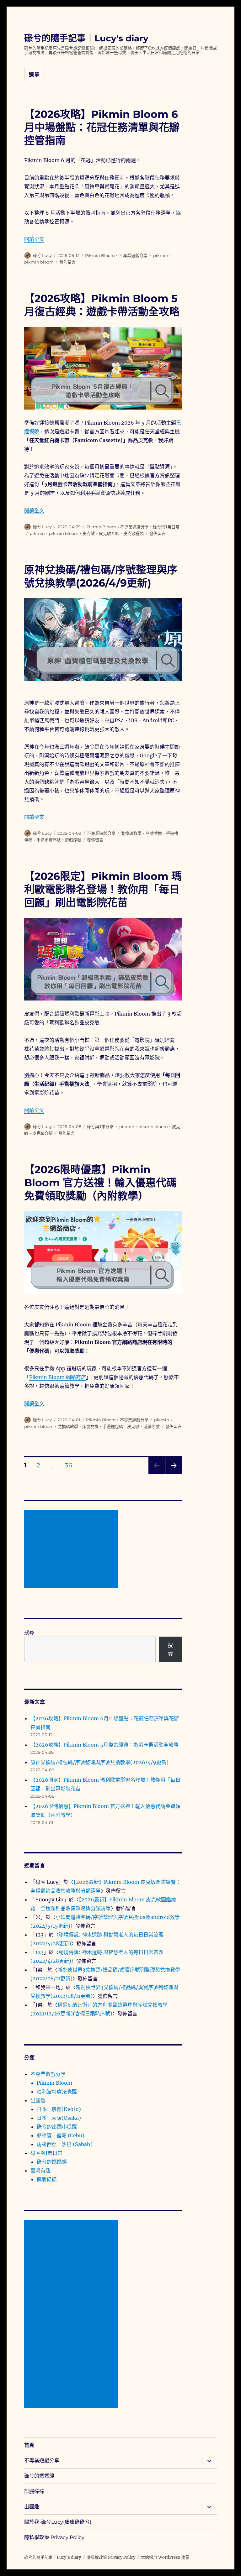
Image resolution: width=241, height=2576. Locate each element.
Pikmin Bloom (100, 255)
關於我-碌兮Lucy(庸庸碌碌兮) (58, 2522)
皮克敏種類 (134, 533)
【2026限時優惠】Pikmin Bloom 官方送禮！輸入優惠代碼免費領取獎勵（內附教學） (100, 1183)
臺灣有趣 (40, 2171)
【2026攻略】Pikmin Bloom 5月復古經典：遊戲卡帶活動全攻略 (104, 1745)
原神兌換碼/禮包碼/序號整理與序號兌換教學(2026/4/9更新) (99, 1762)
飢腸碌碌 (47, 2179)
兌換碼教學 (131, 833)
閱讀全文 (34, 239)
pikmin (161, 255)
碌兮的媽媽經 (52, 2162)
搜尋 (29, 1632)
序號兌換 (154, 833)
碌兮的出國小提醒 (57, 2127)
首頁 (29, 2445)
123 (40, 1952)
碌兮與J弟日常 (166, 527)
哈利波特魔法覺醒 (57, 2092)
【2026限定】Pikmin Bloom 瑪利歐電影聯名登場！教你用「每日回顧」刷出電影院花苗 (103, 889)
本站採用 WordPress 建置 (165, 2557)
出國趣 (38, 2100)
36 (69, 1466)
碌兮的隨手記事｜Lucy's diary (86, 38)
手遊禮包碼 (113, 1426)
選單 (34, 75)
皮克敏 (89, 533)
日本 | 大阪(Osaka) (59, 2118)
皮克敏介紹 (109, 533)
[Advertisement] (72, 1550)
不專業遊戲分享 (133, 255)
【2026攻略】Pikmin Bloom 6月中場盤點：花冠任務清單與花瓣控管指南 (102, 127)
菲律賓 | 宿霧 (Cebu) (61, 2135)
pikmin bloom (39, 262)
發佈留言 (67, 262)
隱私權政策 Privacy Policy (54, 2537)
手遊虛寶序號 (49, 840)
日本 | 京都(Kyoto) (59, 2109)
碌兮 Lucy (42, 255)
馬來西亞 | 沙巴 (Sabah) (65, 2144)
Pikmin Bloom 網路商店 (58, 1377)
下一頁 (171, 1473)
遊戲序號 (73, 840)
